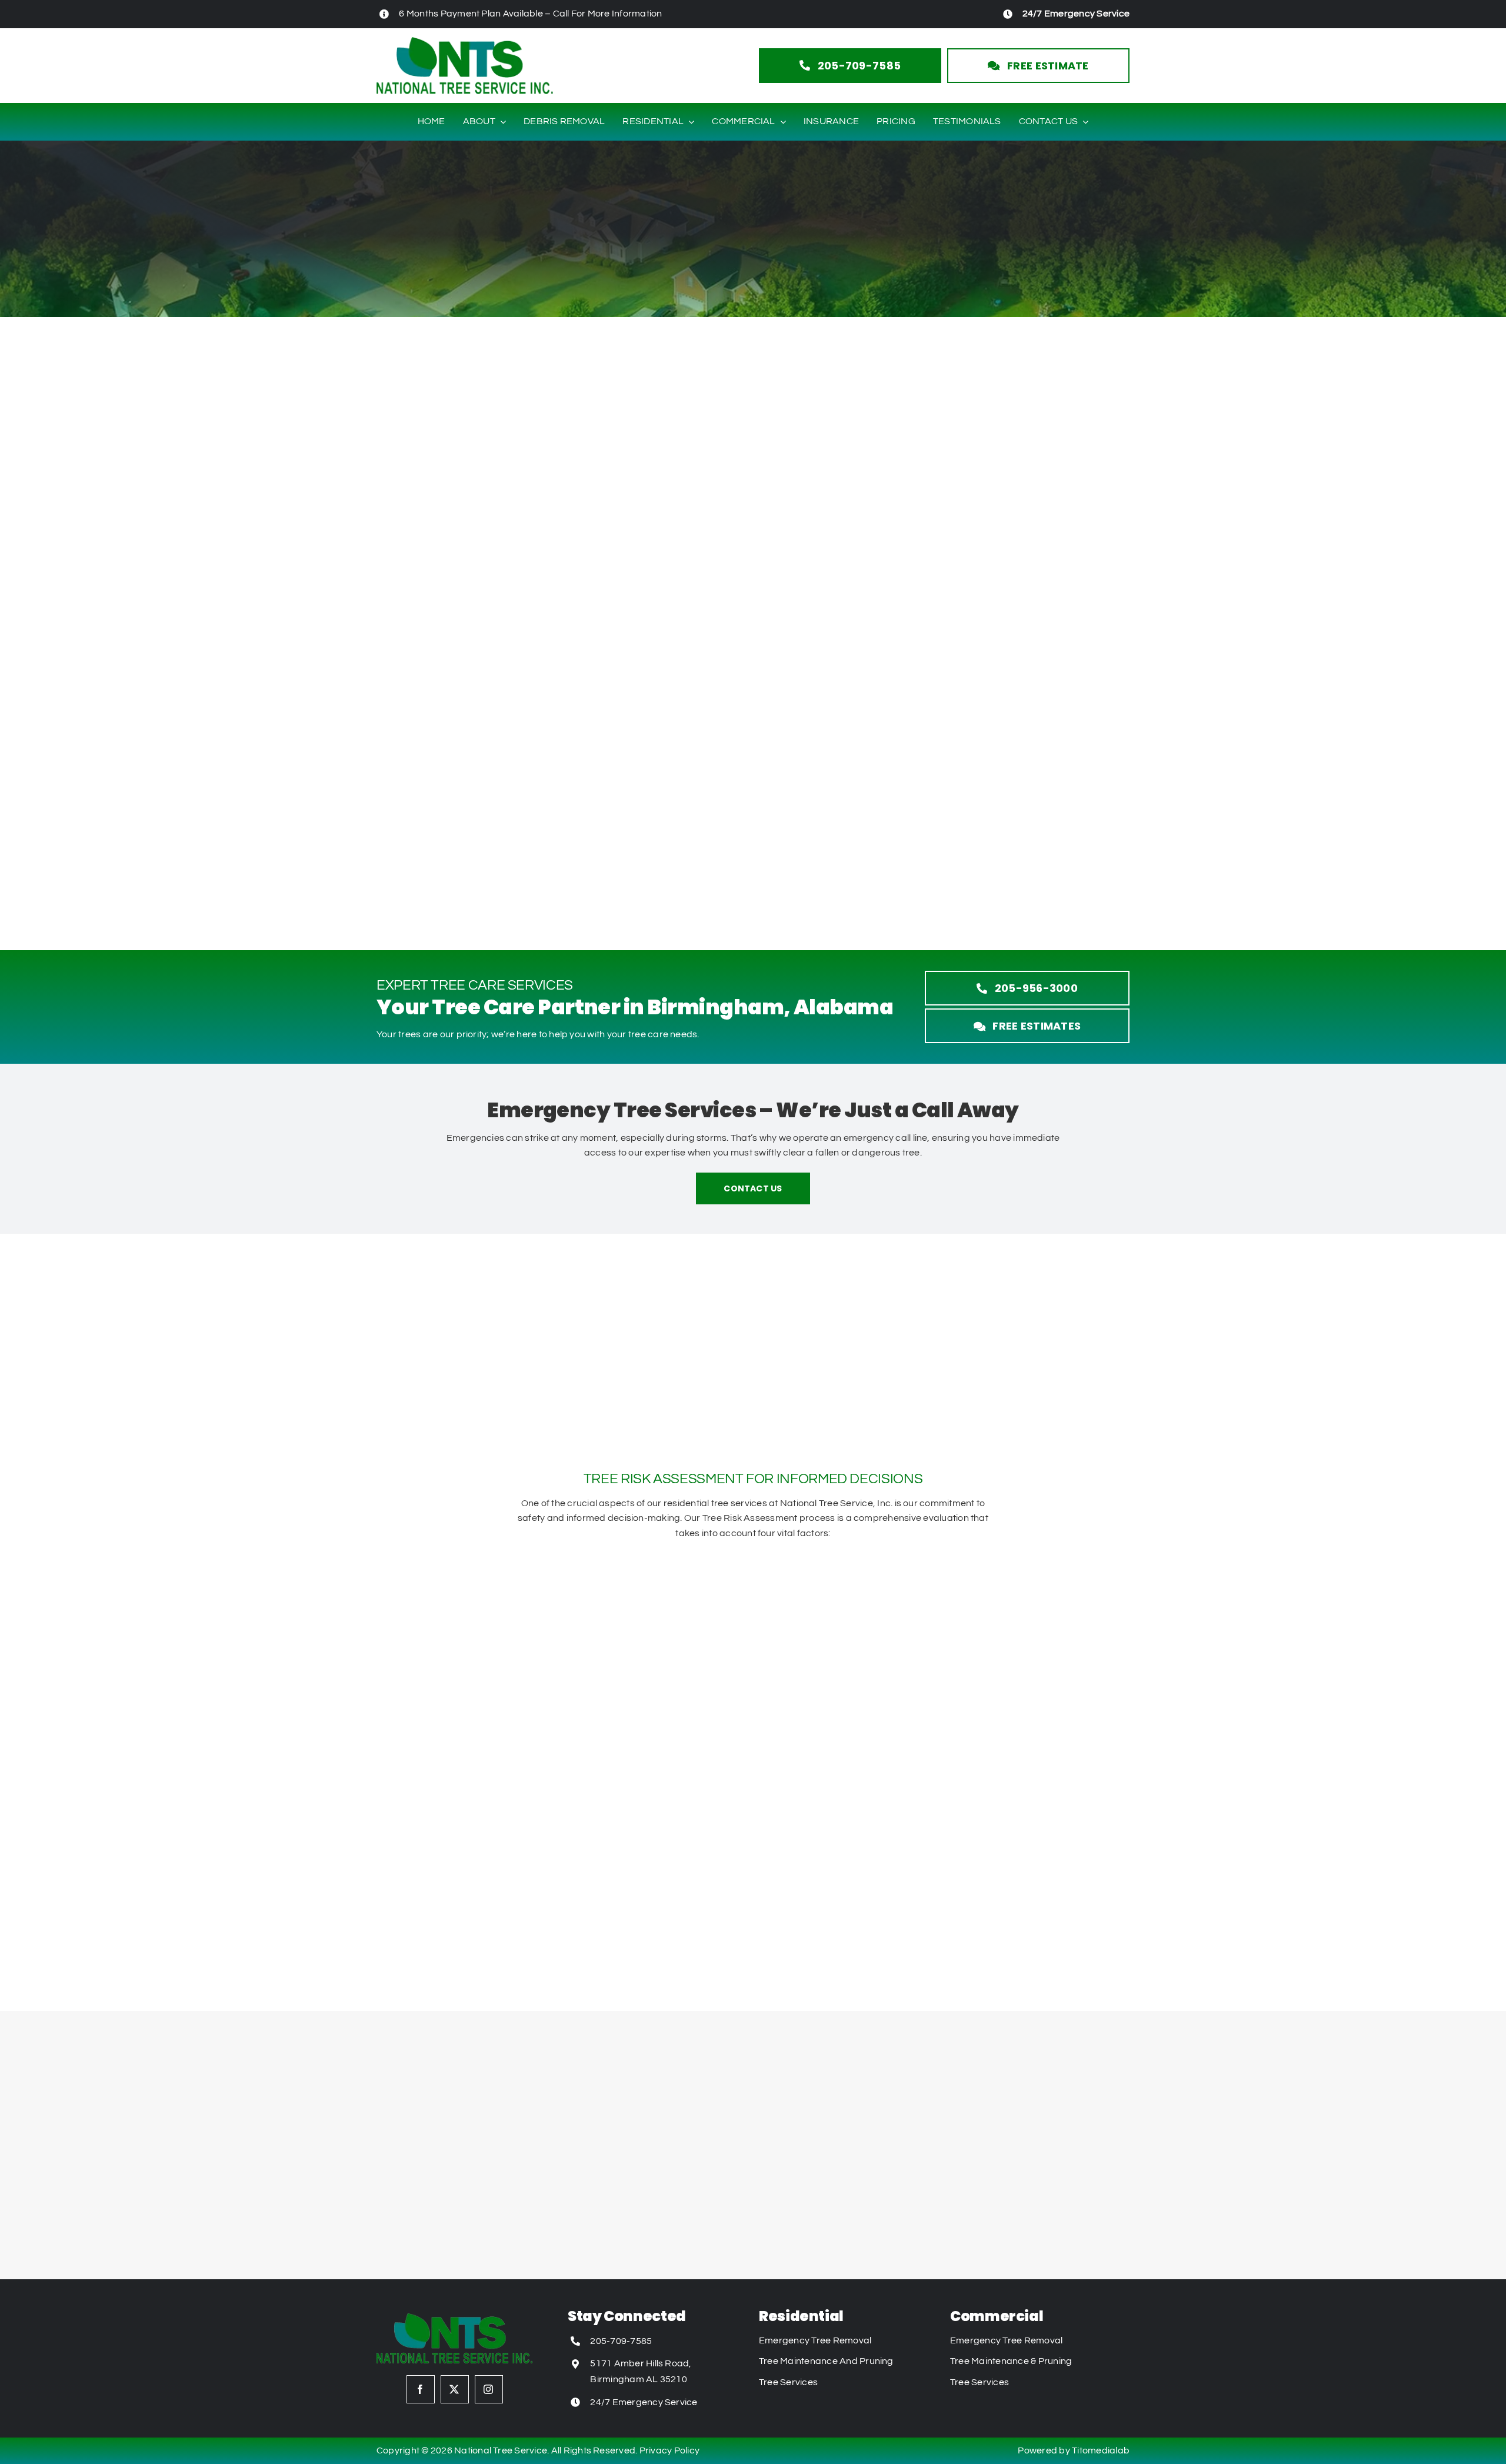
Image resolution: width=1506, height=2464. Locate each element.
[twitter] (455, 2389)
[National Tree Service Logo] (465, 42)
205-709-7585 (621, 2341)
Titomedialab (1101, 2450)
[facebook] (421, 2389)
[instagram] (489, 2389)
